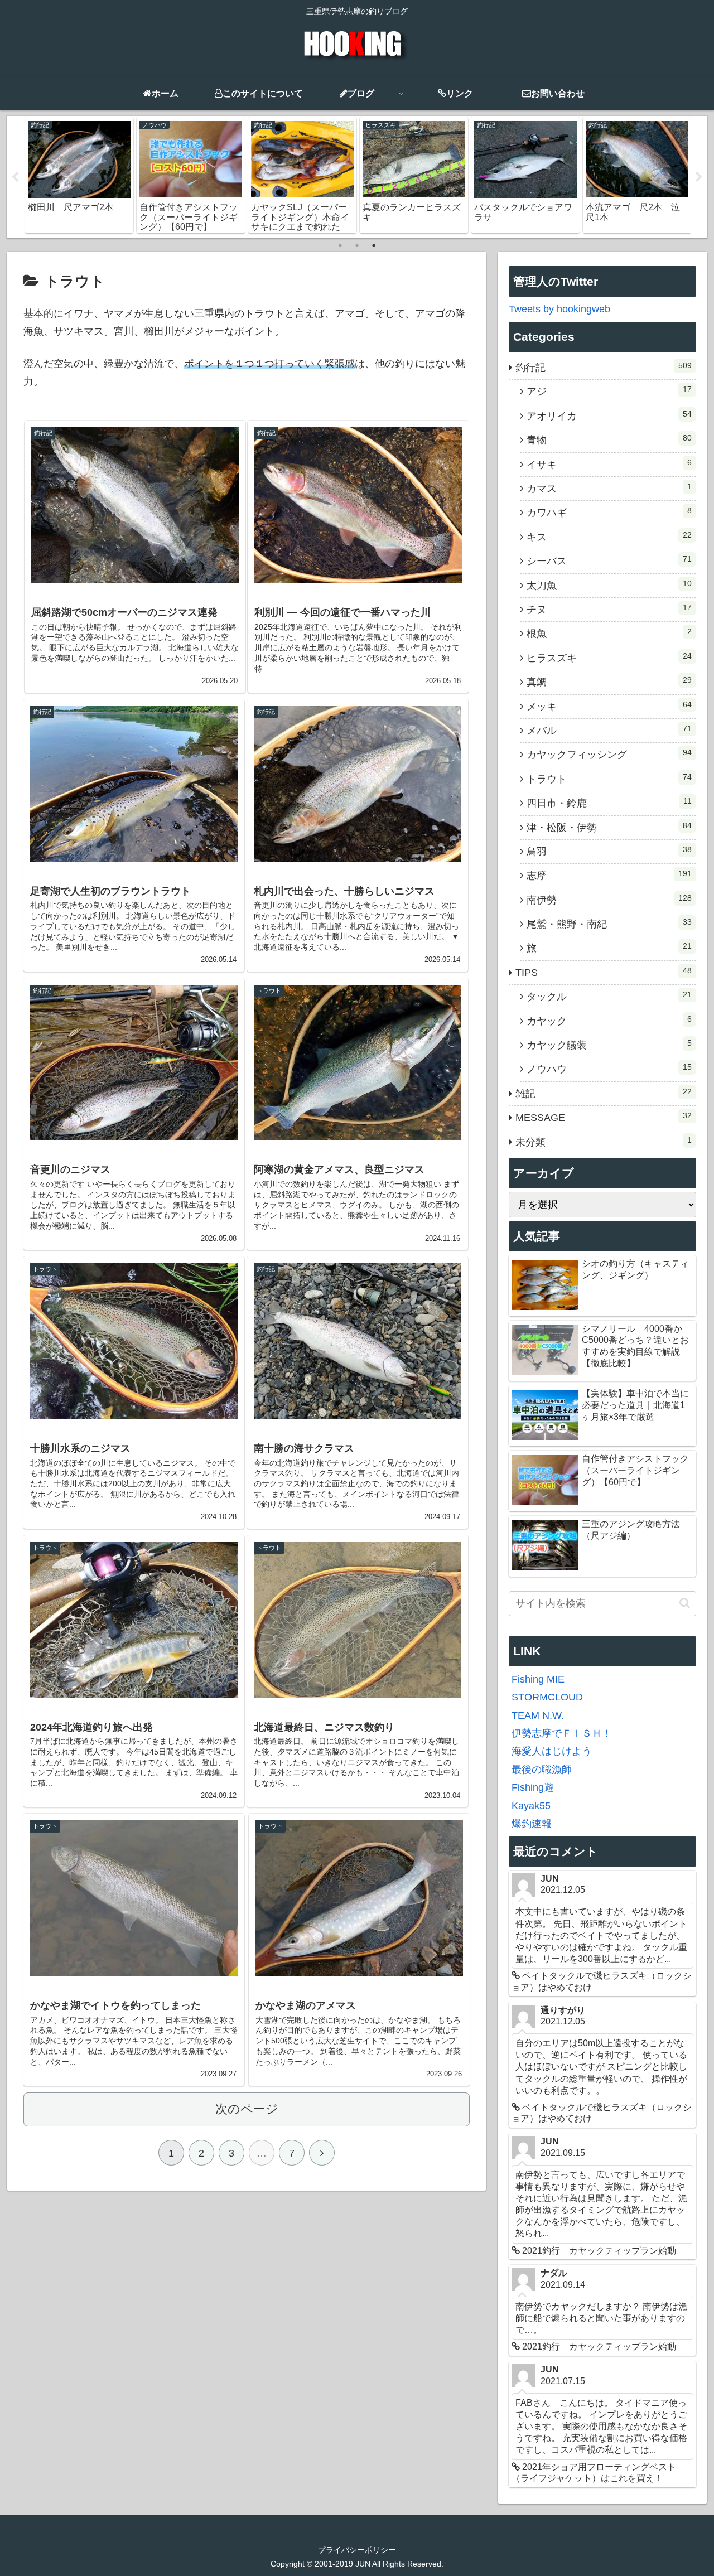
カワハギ (609, 512)
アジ (609, 391)
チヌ (609, 609)
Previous (15, 177)
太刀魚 (609, 585)
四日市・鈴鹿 (609, 803)
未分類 (604, 1142)
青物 (609, 439)
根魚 (609, 633)
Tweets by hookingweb (559, 309)
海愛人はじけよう (552, 1751)
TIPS (604, 972)
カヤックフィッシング (609, 754)
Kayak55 (531, 1806)
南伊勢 (609, 900)
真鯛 (609, 682)
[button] (685, 1603)
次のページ (247, 2109)
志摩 (609, 875)
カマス (609, 488)
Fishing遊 (533, 1787)
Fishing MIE (538, 1679)
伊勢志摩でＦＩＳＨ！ (562, 1733)
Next (699, 177)
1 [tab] (340, 245)
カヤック (609, 1021)
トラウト (609, 779)
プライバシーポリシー (357, 2550)
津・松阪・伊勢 (609, 827)
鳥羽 (609, 851)
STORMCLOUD (547, 1697)
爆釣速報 (532, 1824)
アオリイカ (609, 415)
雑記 (604, 1093)
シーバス (609, 560)
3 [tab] (374, 245)
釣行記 (604, 367)
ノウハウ (609, 1069)
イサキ (609, 464)
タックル (609, 996)
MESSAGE (604, 1117)
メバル (609, 730)
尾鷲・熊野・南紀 (609, 924)
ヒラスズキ (609, 658)
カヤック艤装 (609, 1045)
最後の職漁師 (542, 1770)
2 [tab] (357, 245)
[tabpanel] (79, 175)
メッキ (609, 706)
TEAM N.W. (538, 1715)
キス (609, 537)
